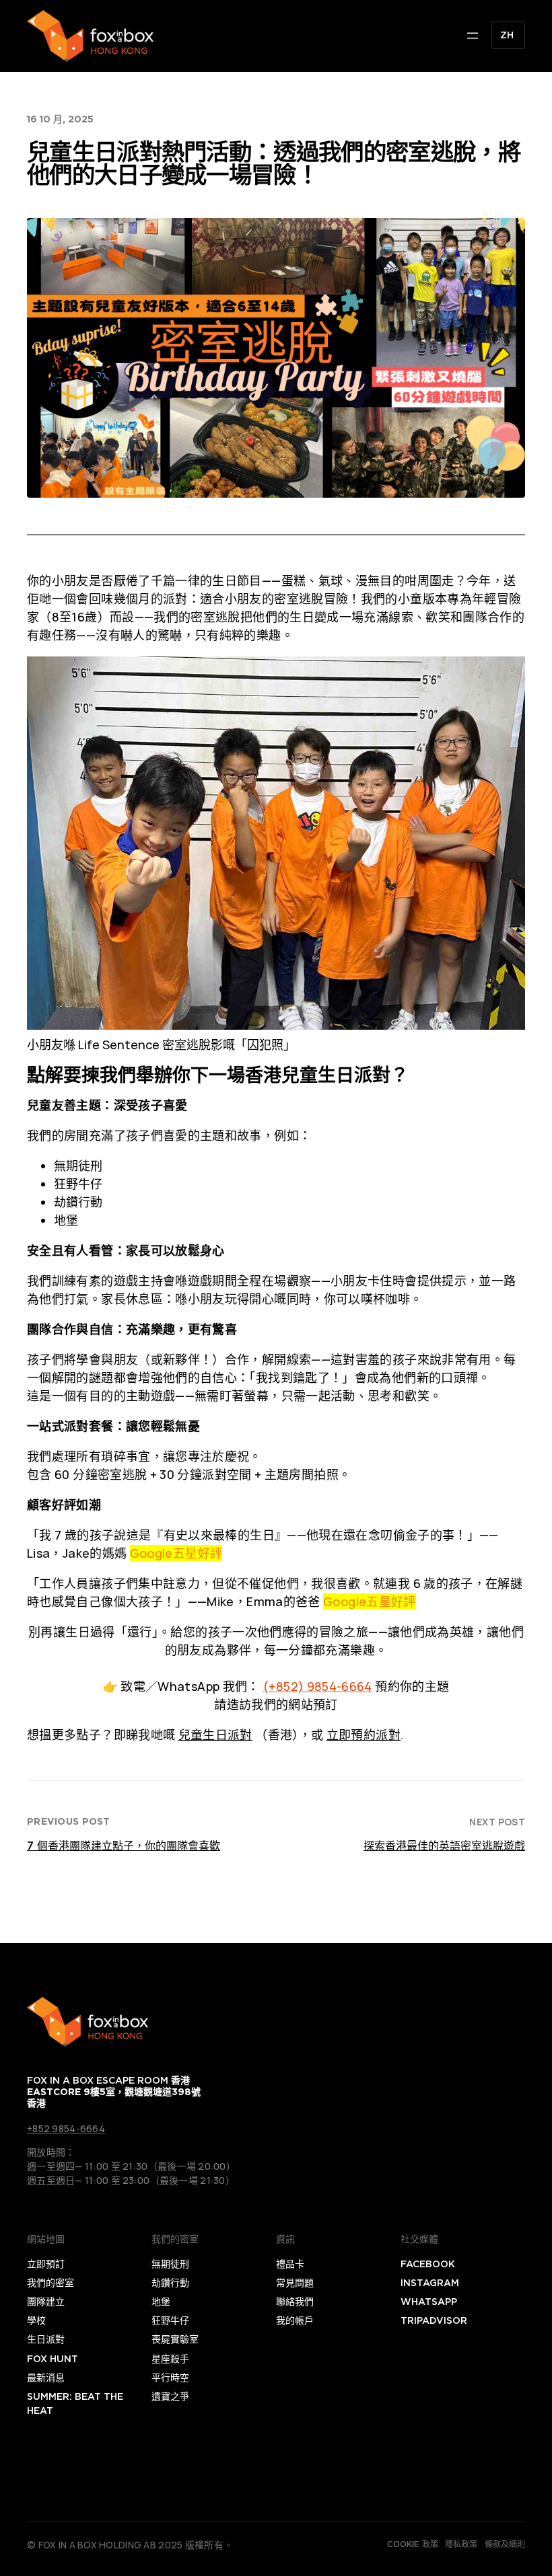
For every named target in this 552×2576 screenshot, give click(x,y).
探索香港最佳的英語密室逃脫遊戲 (444, 1846)
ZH (507, 35)
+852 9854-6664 (66, 2128)
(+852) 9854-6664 (317, 1686)
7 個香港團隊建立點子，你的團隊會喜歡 (124, 1846)
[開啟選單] (473, 36)
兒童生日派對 (215, 1735)
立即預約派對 (364, 1735)
